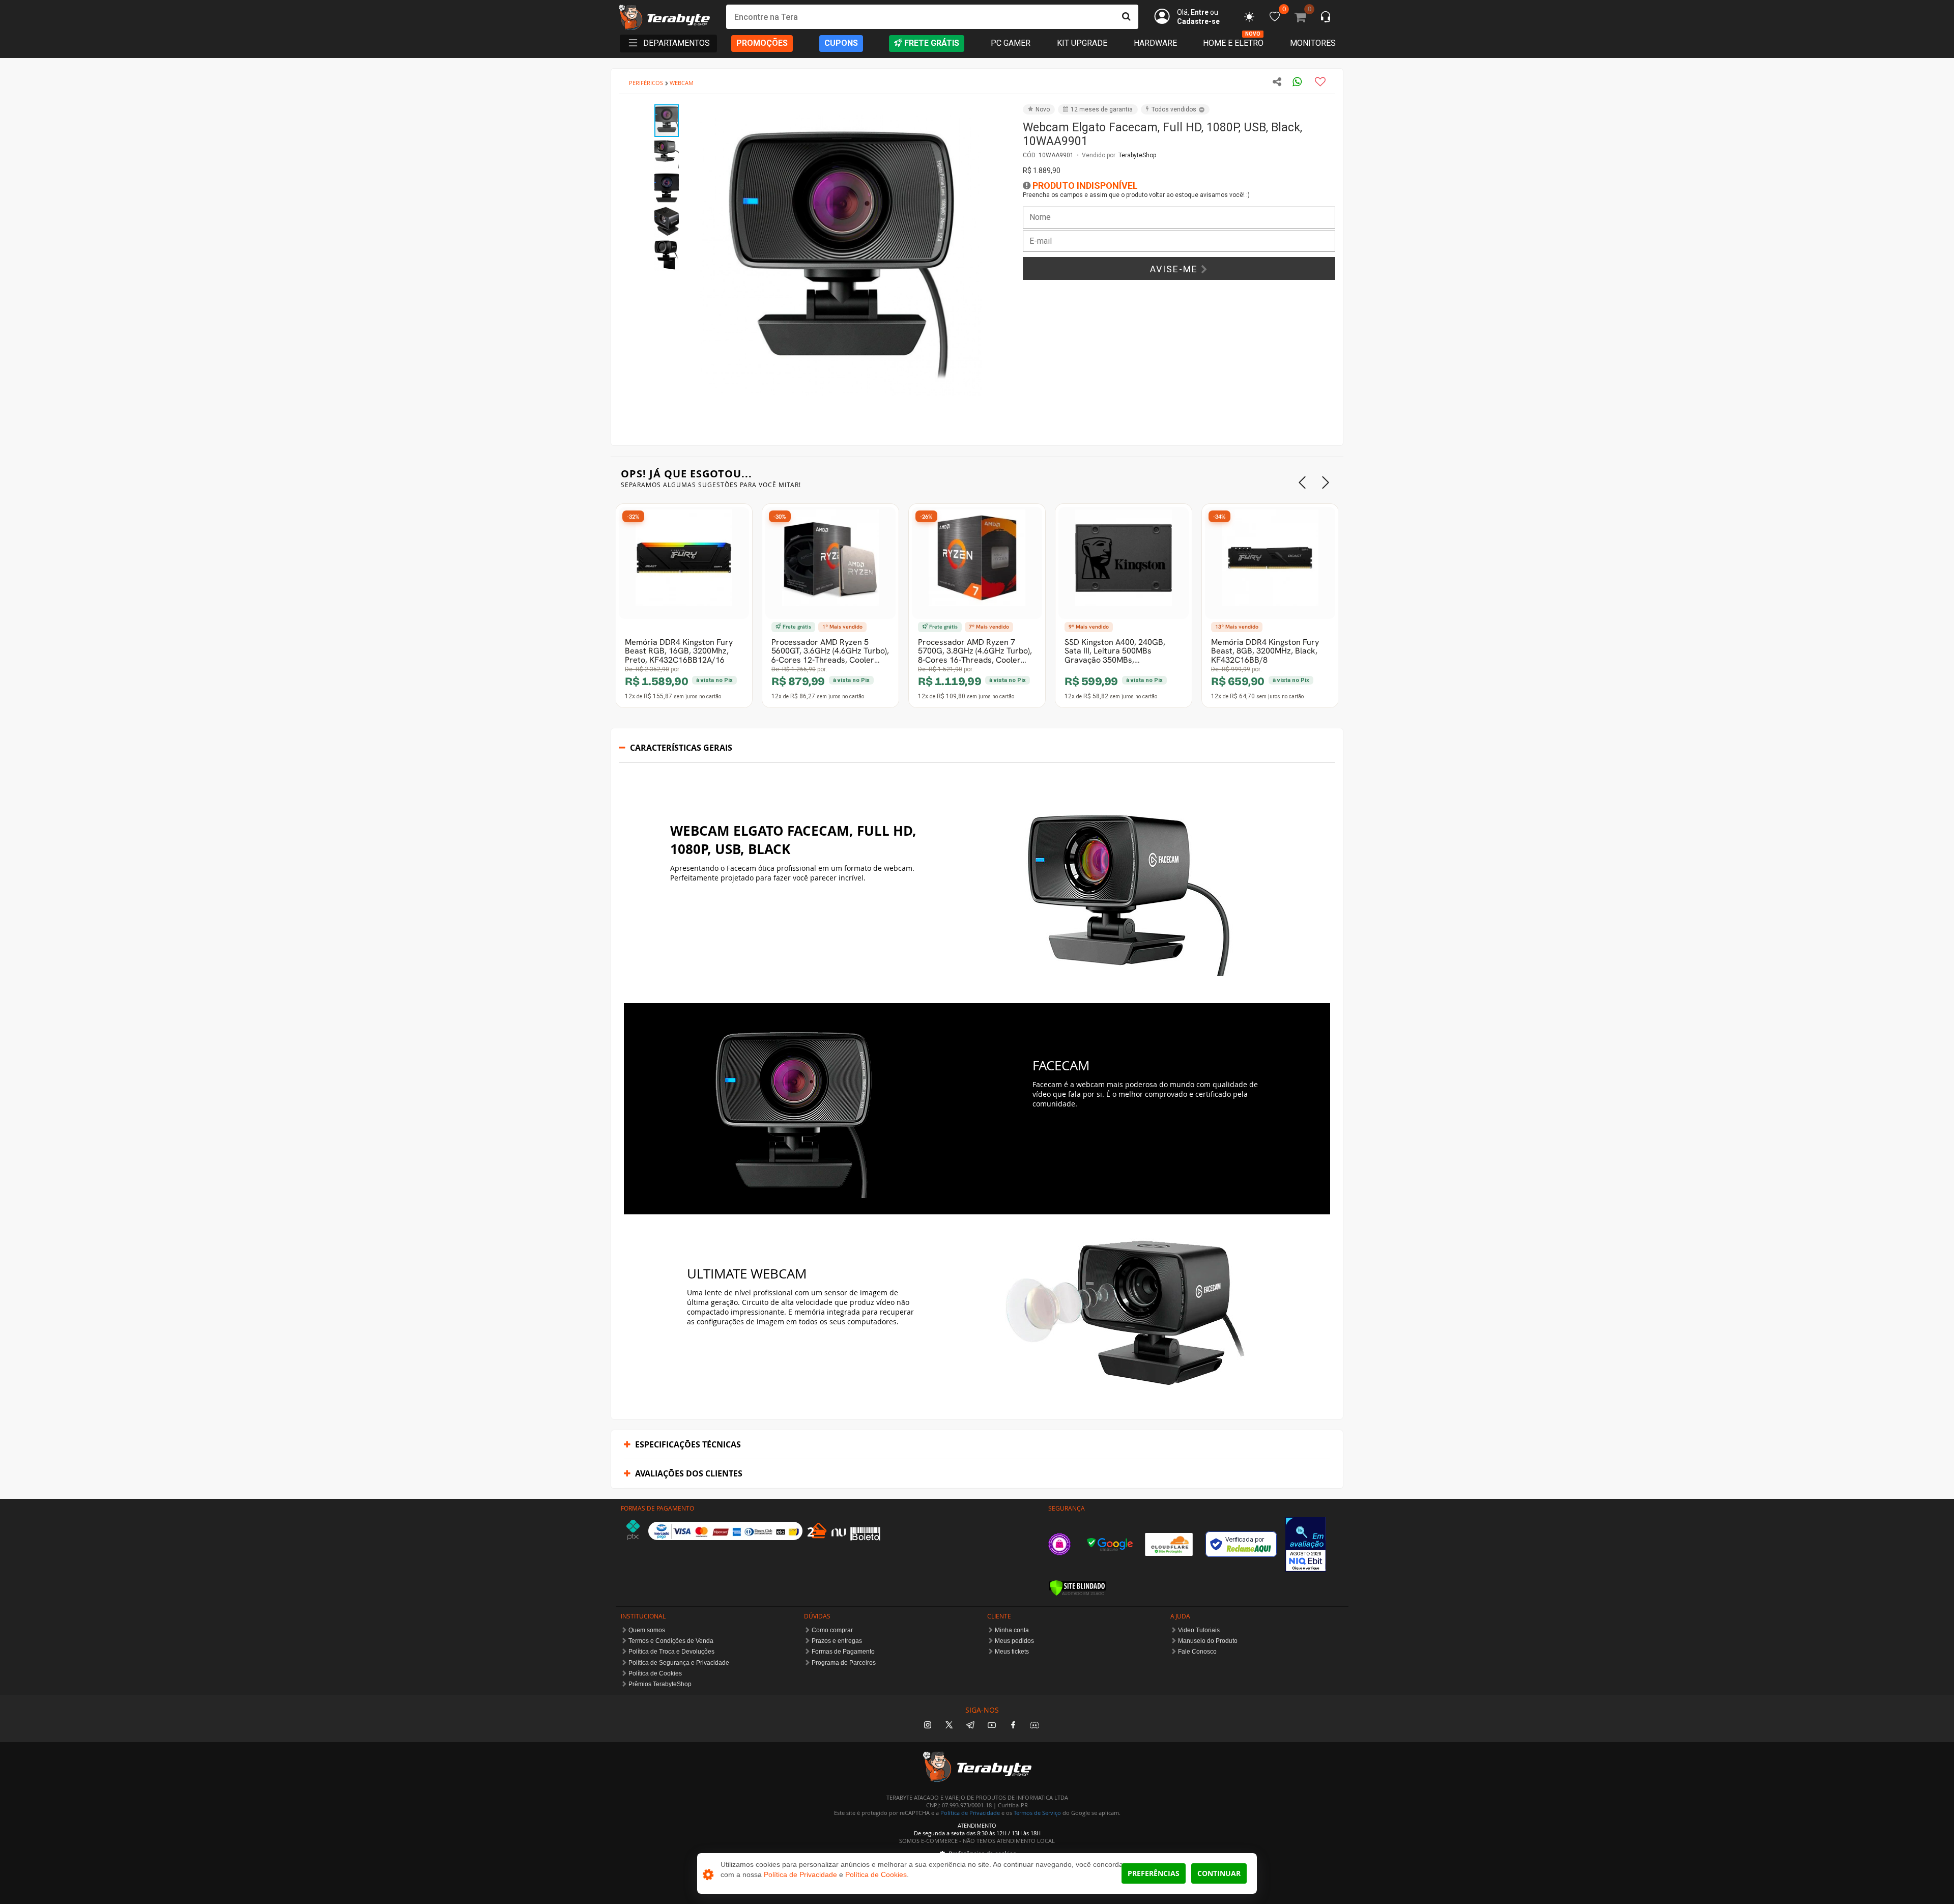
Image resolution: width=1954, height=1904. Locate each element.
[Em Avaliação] (1306, 1544)
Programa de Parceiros (844, 1663)
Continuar (1219, 1873)
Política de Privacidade (970, 1813)
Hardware (1155, 43)
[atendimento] (1326, 18)
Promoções (762, 43)
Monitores (1313, 43)
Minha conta (1012, 1630)
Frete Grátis (932, 43)
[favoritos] (1249, 17)
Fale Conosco (1197, 1652)
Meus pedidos (1014, 1641)
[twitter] (949, 1726)
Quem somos (647, 1630)
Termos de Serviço (1037, 1813)
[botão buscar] (1126, 17)
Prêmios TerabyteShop (660, 1684)
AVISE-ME (1175, 269)
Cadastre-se (1198, 21)
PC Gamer (1011, 43)
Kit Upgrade (1082, 43)
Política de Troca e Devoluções (671, 1652)
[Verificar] (1077, 1588)
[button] (993, 113)
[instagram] (928, 1726)
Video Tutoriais (1199, 1630)
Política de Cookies (655, 1673)
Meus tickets (1012, 1652)
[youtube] (992, 1726)
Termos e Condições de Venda (671, 1641)
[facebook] (1013, 1726)
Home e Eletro (1233, 43)
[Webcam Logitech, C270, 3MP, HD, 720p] (684, 563)
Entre (1200, 12)
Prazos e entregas (837, 1641)
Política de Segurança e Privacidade (679, 1663)
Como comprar (832, 1630)
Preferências (1154, 1873)
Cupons (841, 43)
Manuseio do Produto (1208, 1641)
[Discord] (1035, 1726)
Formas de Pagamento (843, 1652)
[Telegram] (970, 1726)
